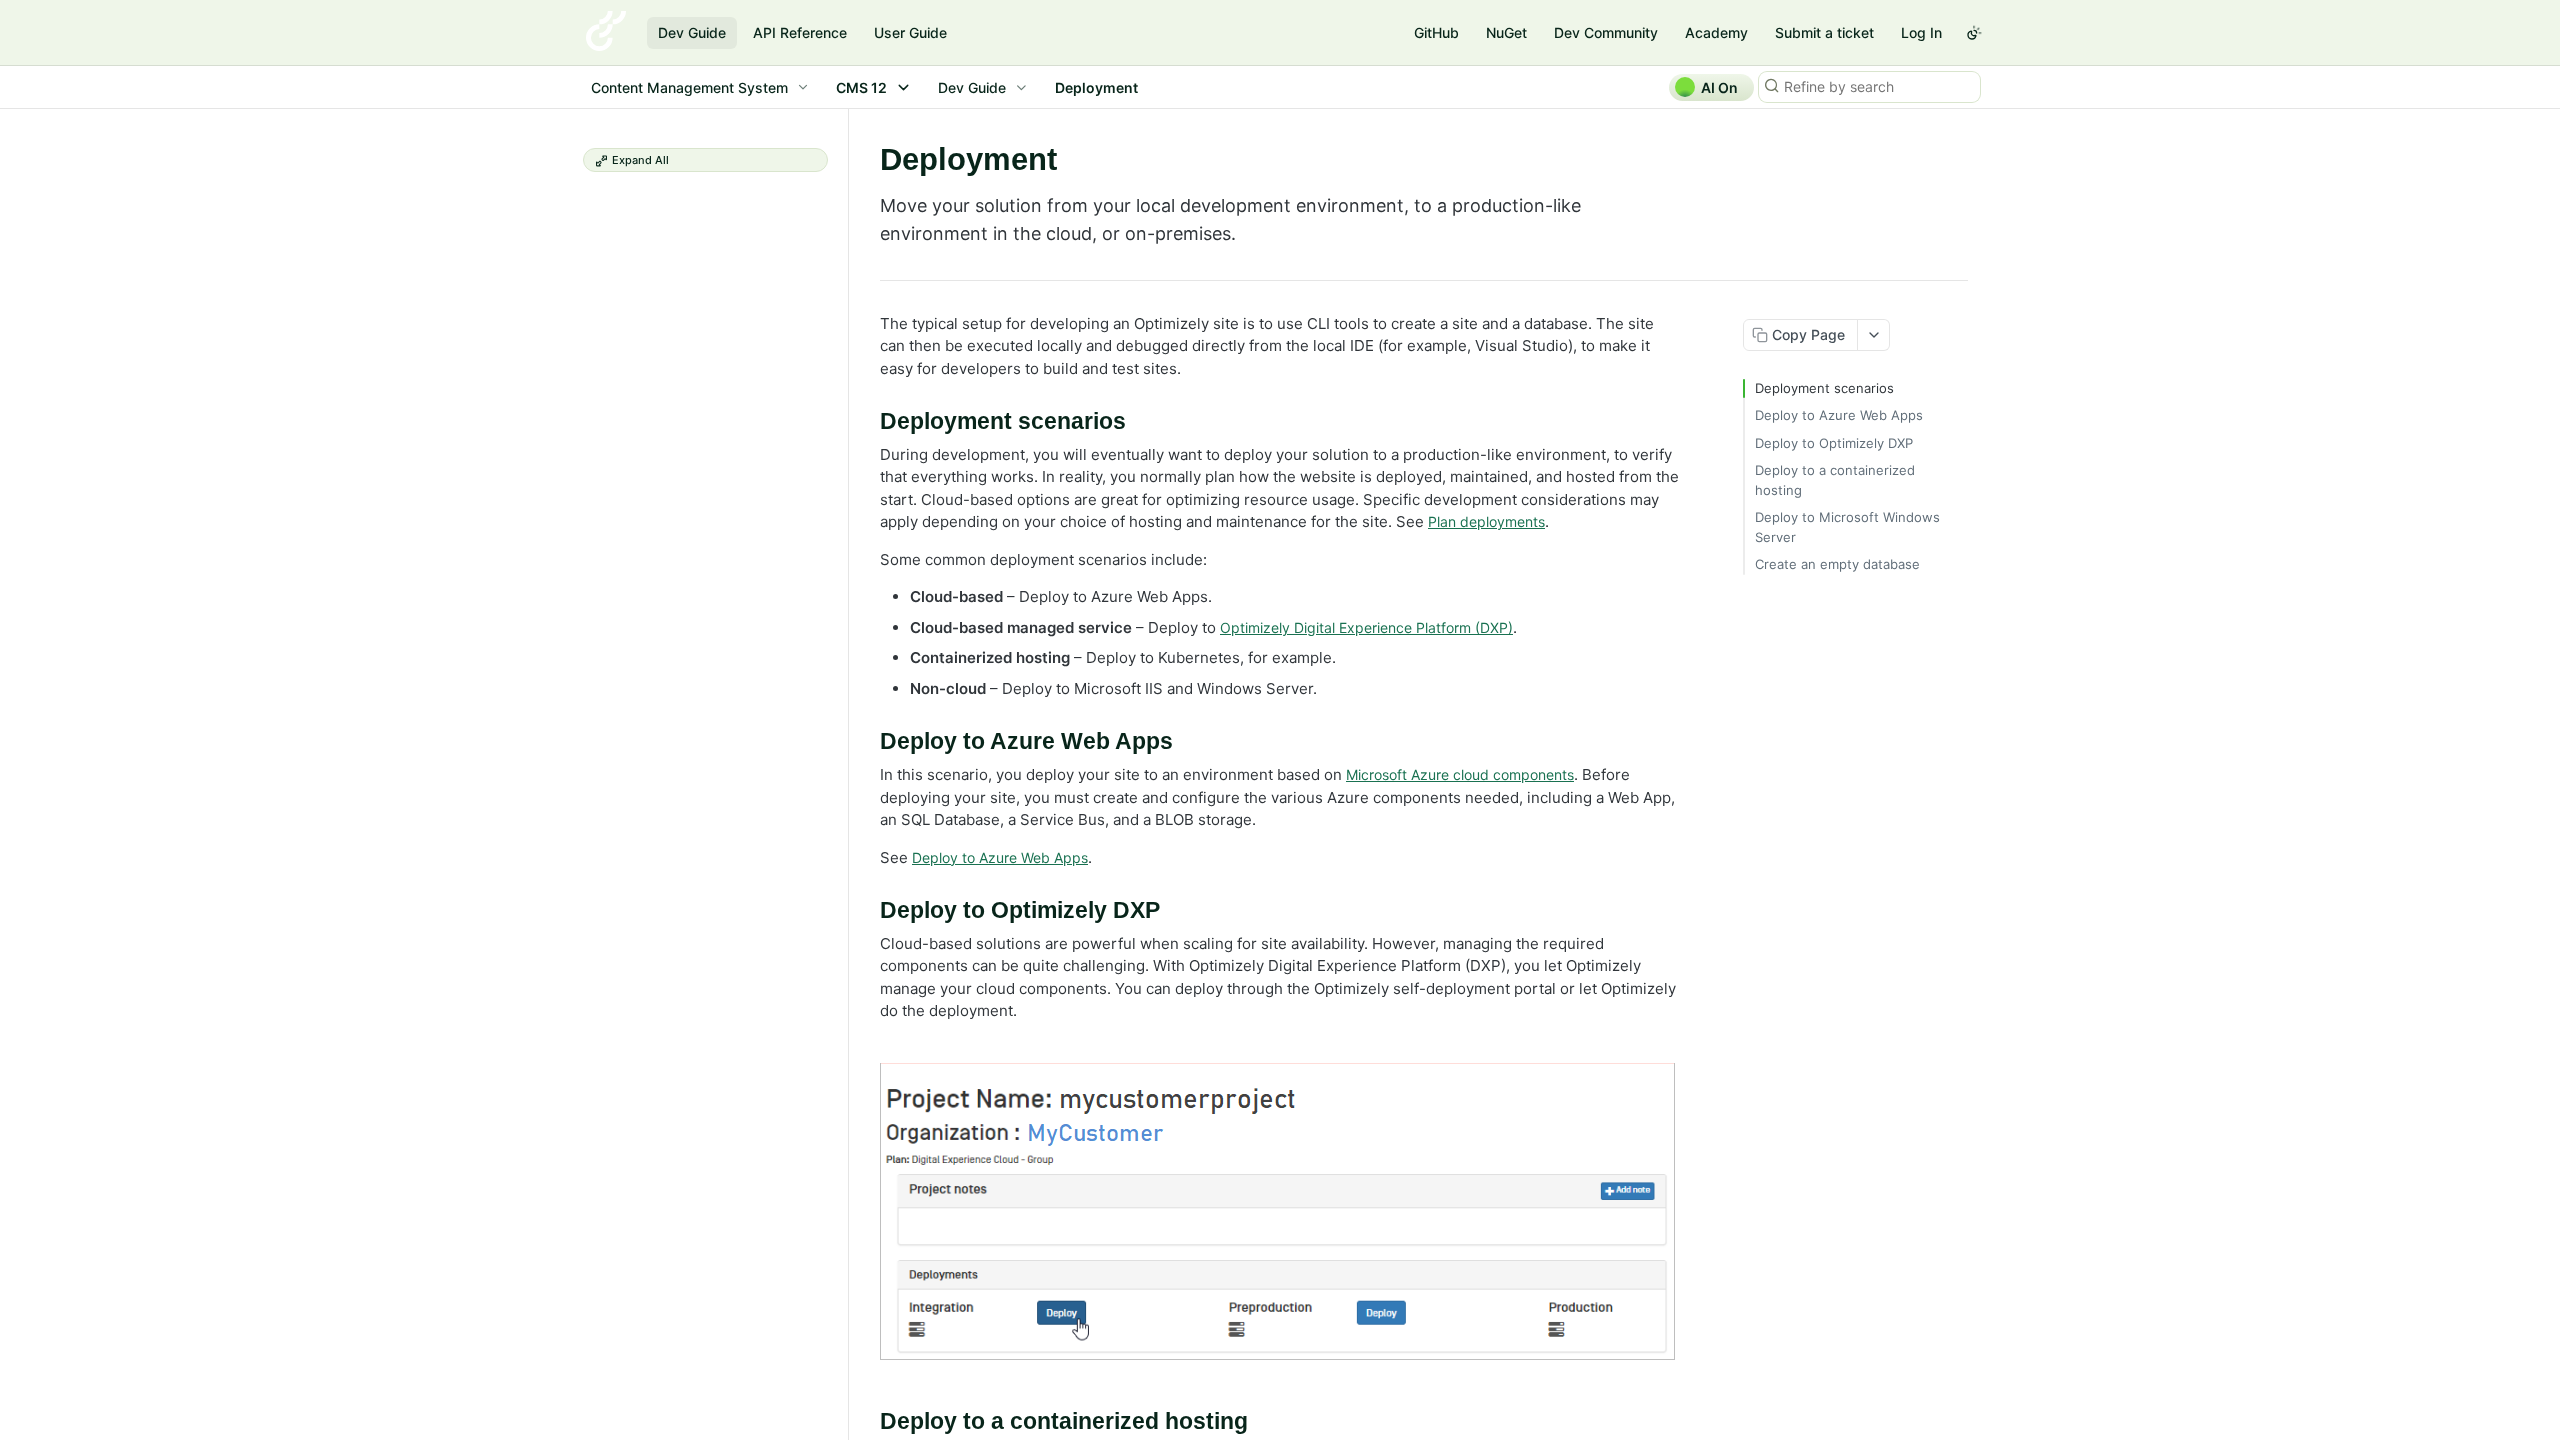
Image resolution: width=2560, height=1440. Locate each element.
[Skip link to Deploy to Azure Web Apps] (866, 742)
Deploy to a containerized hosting (1835, 480)
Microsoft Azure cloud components (1460, 774)
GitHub (1436, 32)
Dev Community (1606, 32)
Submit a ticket (1824, 32)
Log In (1921, 32)
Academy (1716, 32)
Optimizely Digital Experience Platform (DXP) (1366, 627)
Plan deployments (1486, 521)
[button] (1280, 1211)
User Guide (910, 32)
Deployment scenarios (1824, 388)
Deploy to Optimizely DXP (1834, 443)
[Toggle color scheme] (1974, 33)
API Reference (800, 32)
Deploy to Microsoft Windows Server (1847, 527)
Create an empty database (1837, 564)
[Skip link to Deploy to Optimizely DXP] (866, 911)
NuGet (1506, 32)
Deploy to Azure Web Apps (1000, 857)
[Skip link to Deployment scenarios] (866, 422)
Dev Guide (692, 32)
